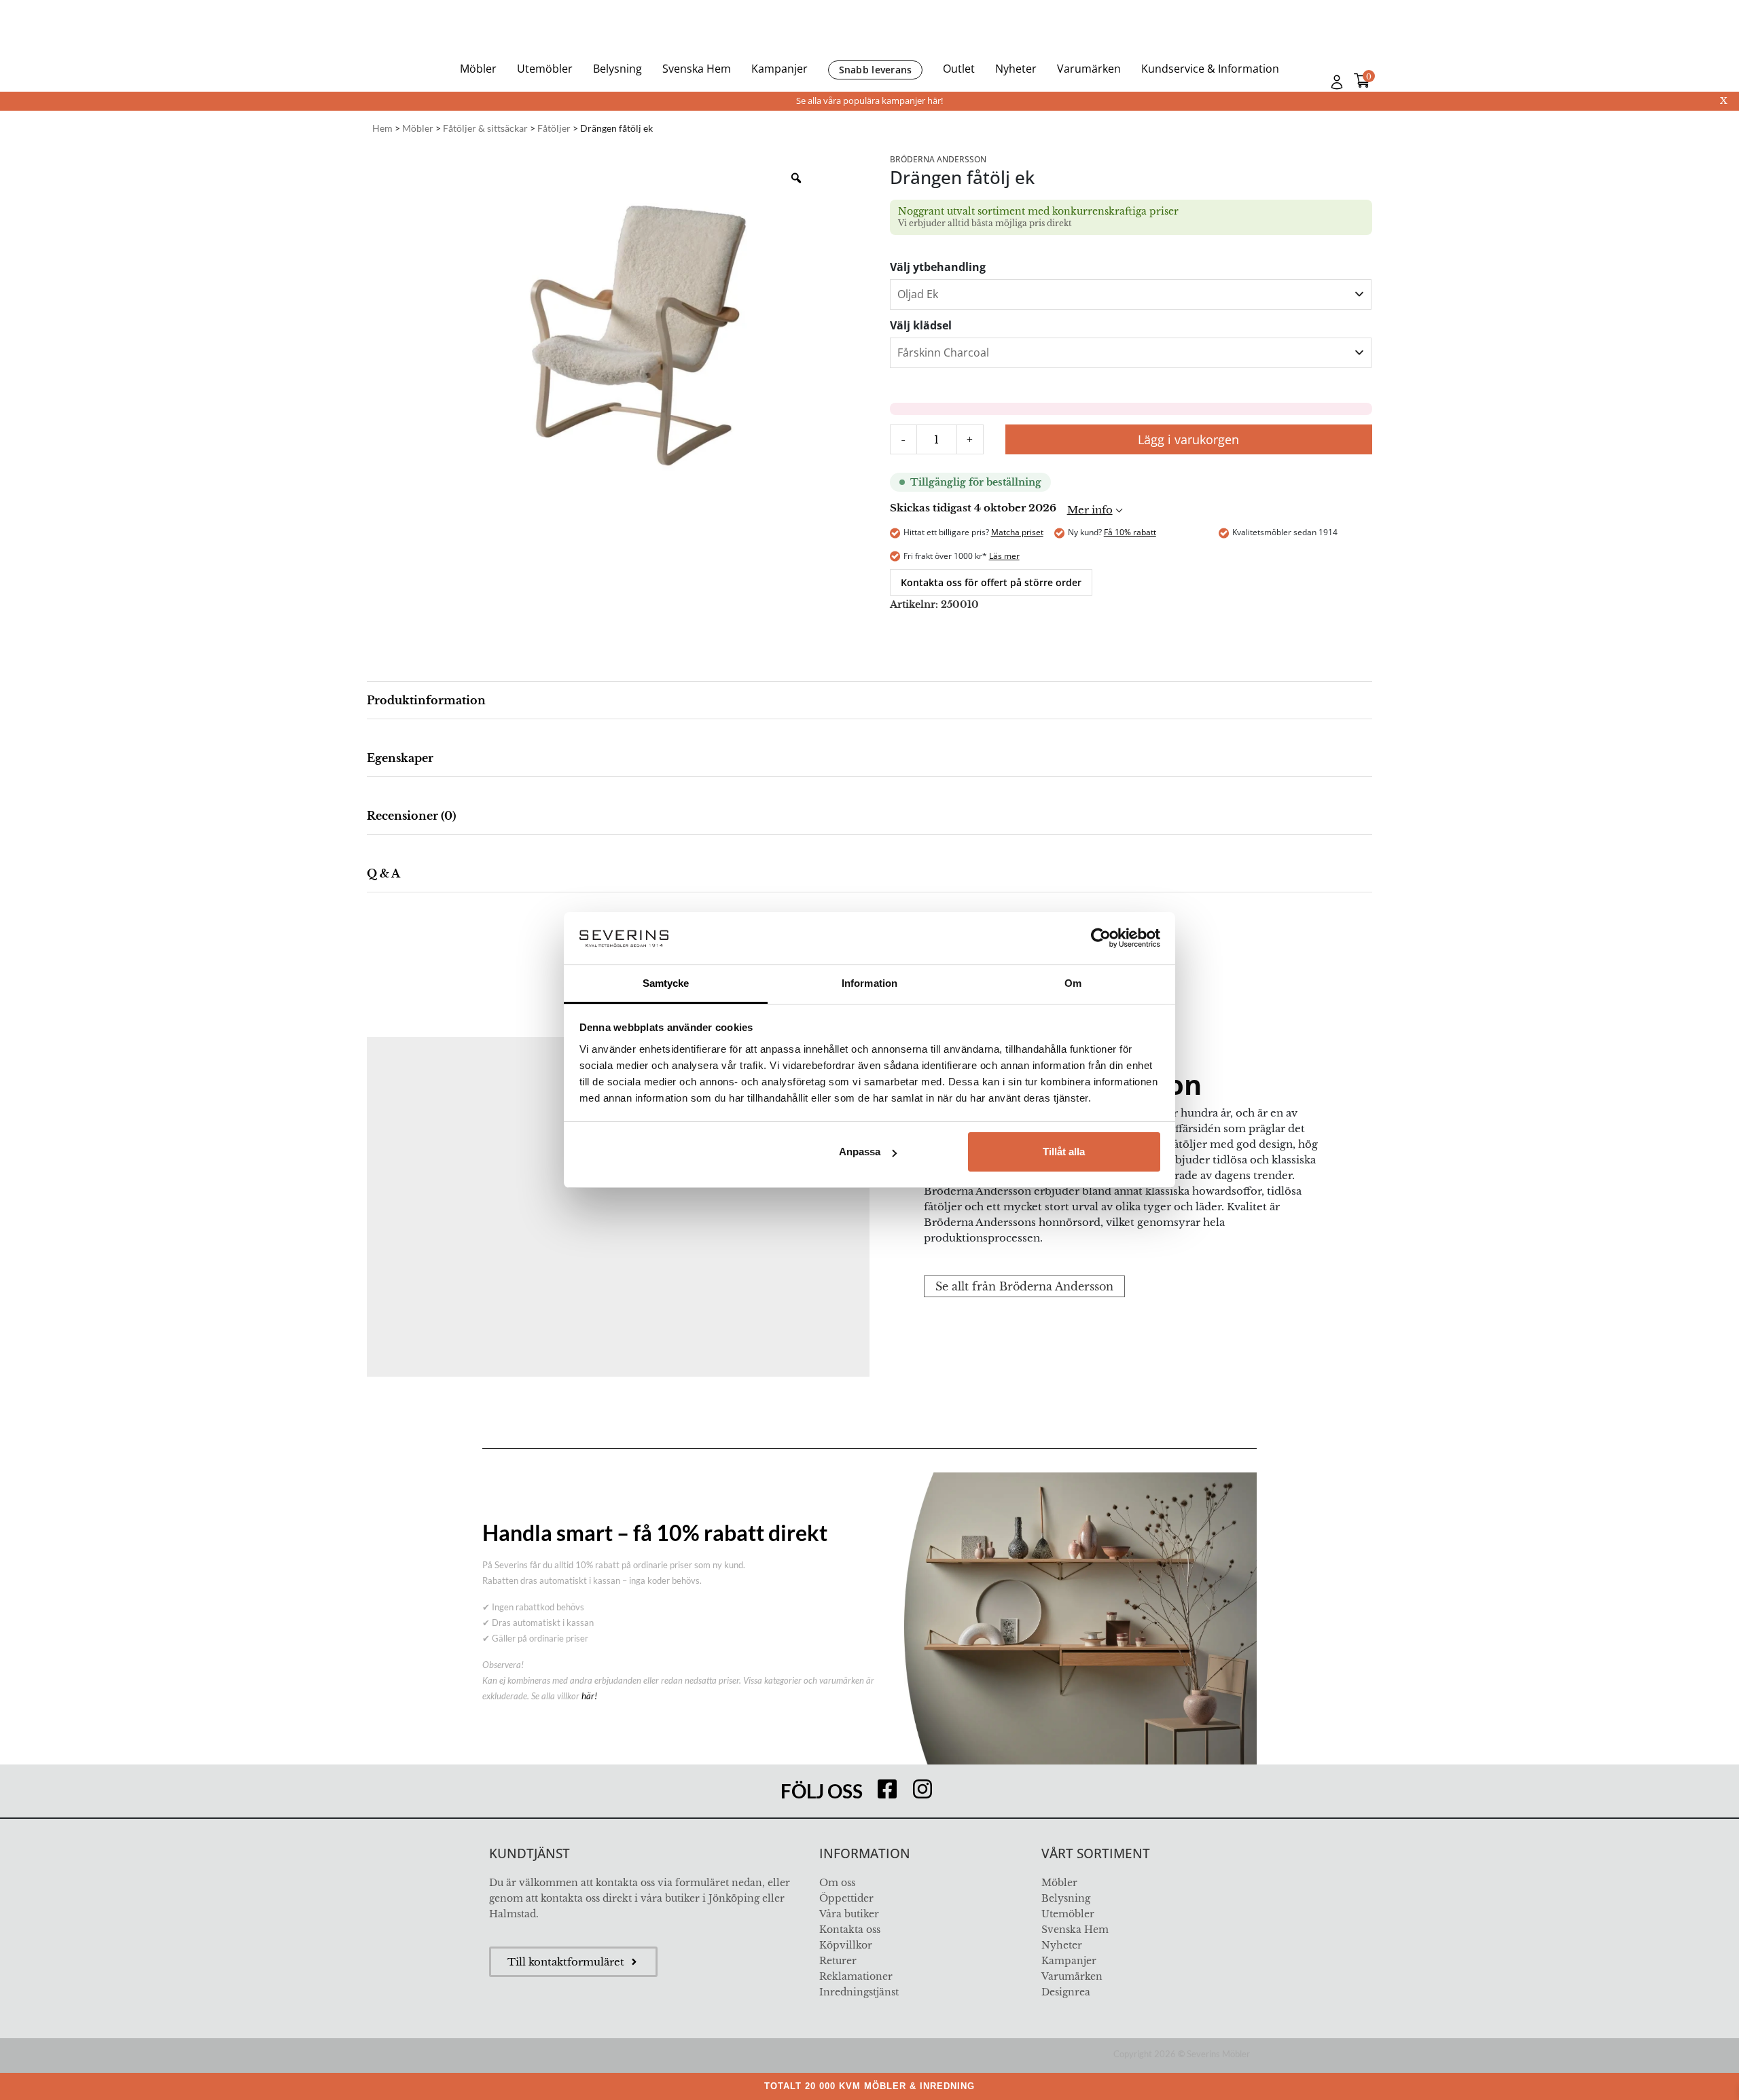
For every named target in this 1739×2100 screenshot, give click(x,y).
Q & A (383, 873)
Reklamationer (856, 1976)
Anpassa (860, 1152)
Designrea (1066, 1992)
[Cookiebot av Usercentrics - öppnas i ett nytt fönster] (1101, 938)
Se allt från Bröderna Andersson (1024, 1286)
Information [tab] (869, 983)
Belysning (617, 69)
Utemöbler (545, 69)
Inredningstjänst (859, 1992)
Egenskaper (400, 758)
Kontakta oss (850, 1930)
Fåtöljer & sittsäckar (485, 128)
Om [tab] (1073, 983)
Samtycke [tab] (666, 983)
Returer (838, 1961)
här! (589, 1696)
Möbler (478, 69)
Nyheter (1016, 69)
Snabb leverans (876, 70)
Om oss (837, 1883)
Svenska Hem (697, 69)
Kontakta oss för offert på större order (991, 582)
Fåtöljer (554, 128)
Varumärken (1089, 69)
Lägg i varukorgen (1188, 439)
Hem (382, 128)
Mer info (1090, 510)
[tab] (869, 701)
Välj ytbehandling (938, 267)
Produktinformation (426, 700)
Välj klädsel (921, 325)
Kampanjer (779, 69)
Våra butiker (849, 1914)
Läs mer (1004, 556)
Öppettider (846, 1898)
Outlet (959, 69)
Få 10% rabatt (1130, 532)
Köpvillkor (846, 1945)
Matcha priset (1017, 532)
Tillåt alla (1064, 1152)
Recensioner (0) (411, 816)
